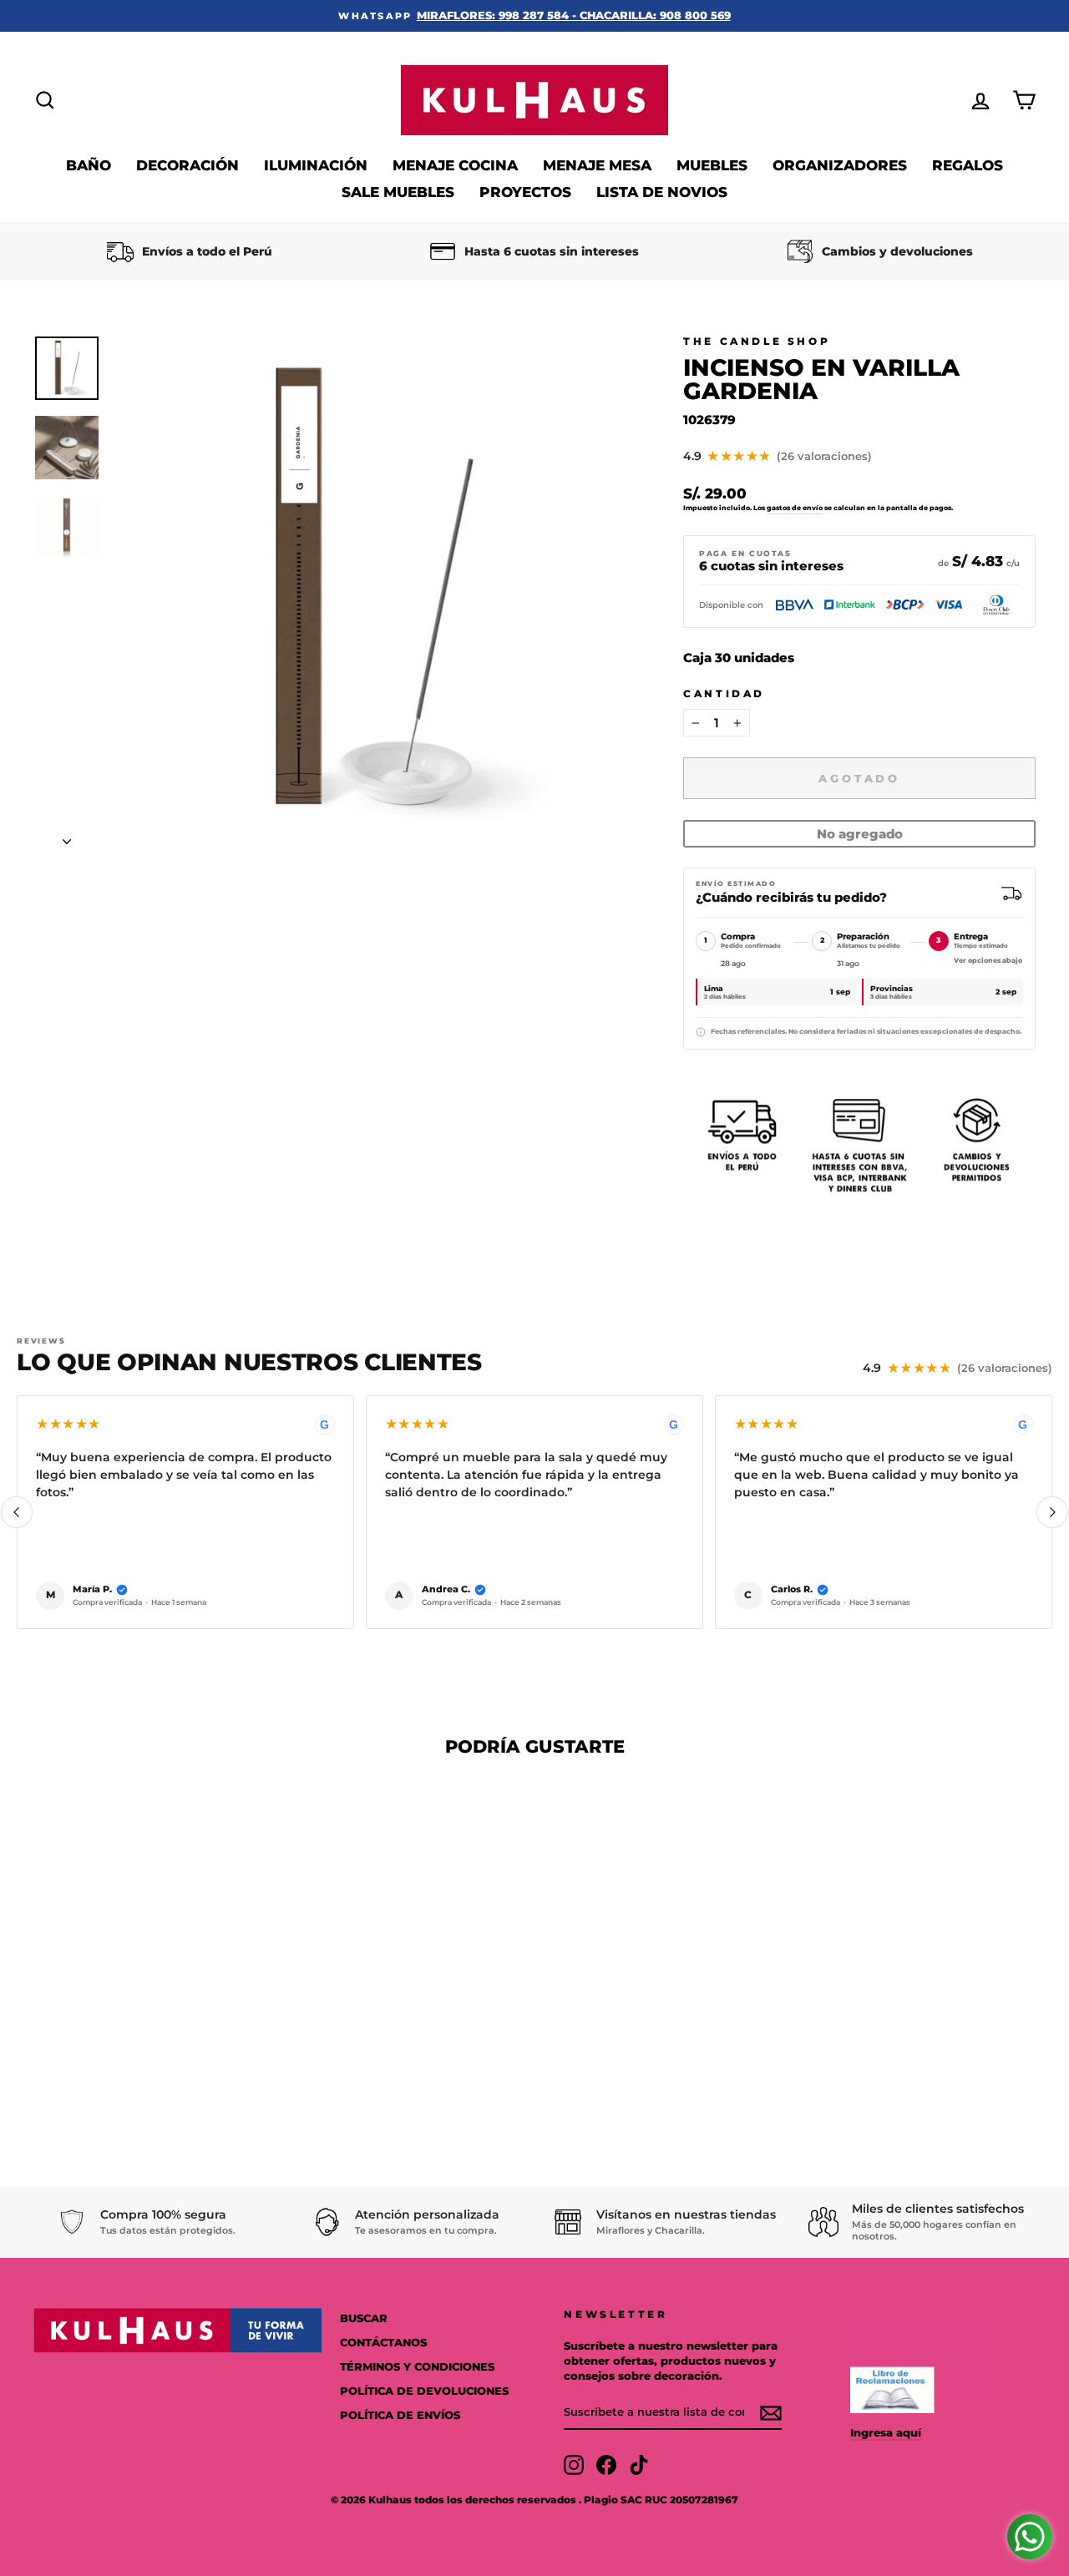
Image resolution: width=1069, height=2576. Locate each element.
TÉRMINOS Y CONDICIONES (417, 2367)
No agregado (860, 834)
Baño (89, 165)
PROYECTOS (525, 192)
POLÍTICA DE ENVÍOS (400, 2415)
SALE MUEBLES (398, 192)
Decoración (187, 165)
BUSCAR (364, 2318)
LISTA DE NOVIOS (662, 192)
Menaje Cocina (455, 165)
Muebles (712, 165)
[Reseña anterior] (17, 1512)
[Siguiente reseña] (1052, 1512)
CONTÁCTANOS (383, 2343)
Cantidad (724, 693)
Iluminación (316, 165)
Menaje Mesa (597, 165)
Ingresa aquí (886, 2433)
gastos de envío (795, 508)
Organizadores (840, 165)
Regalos (968, 165)
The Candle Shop (757, 341)
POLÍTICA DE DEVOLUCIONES (424, 2391)
